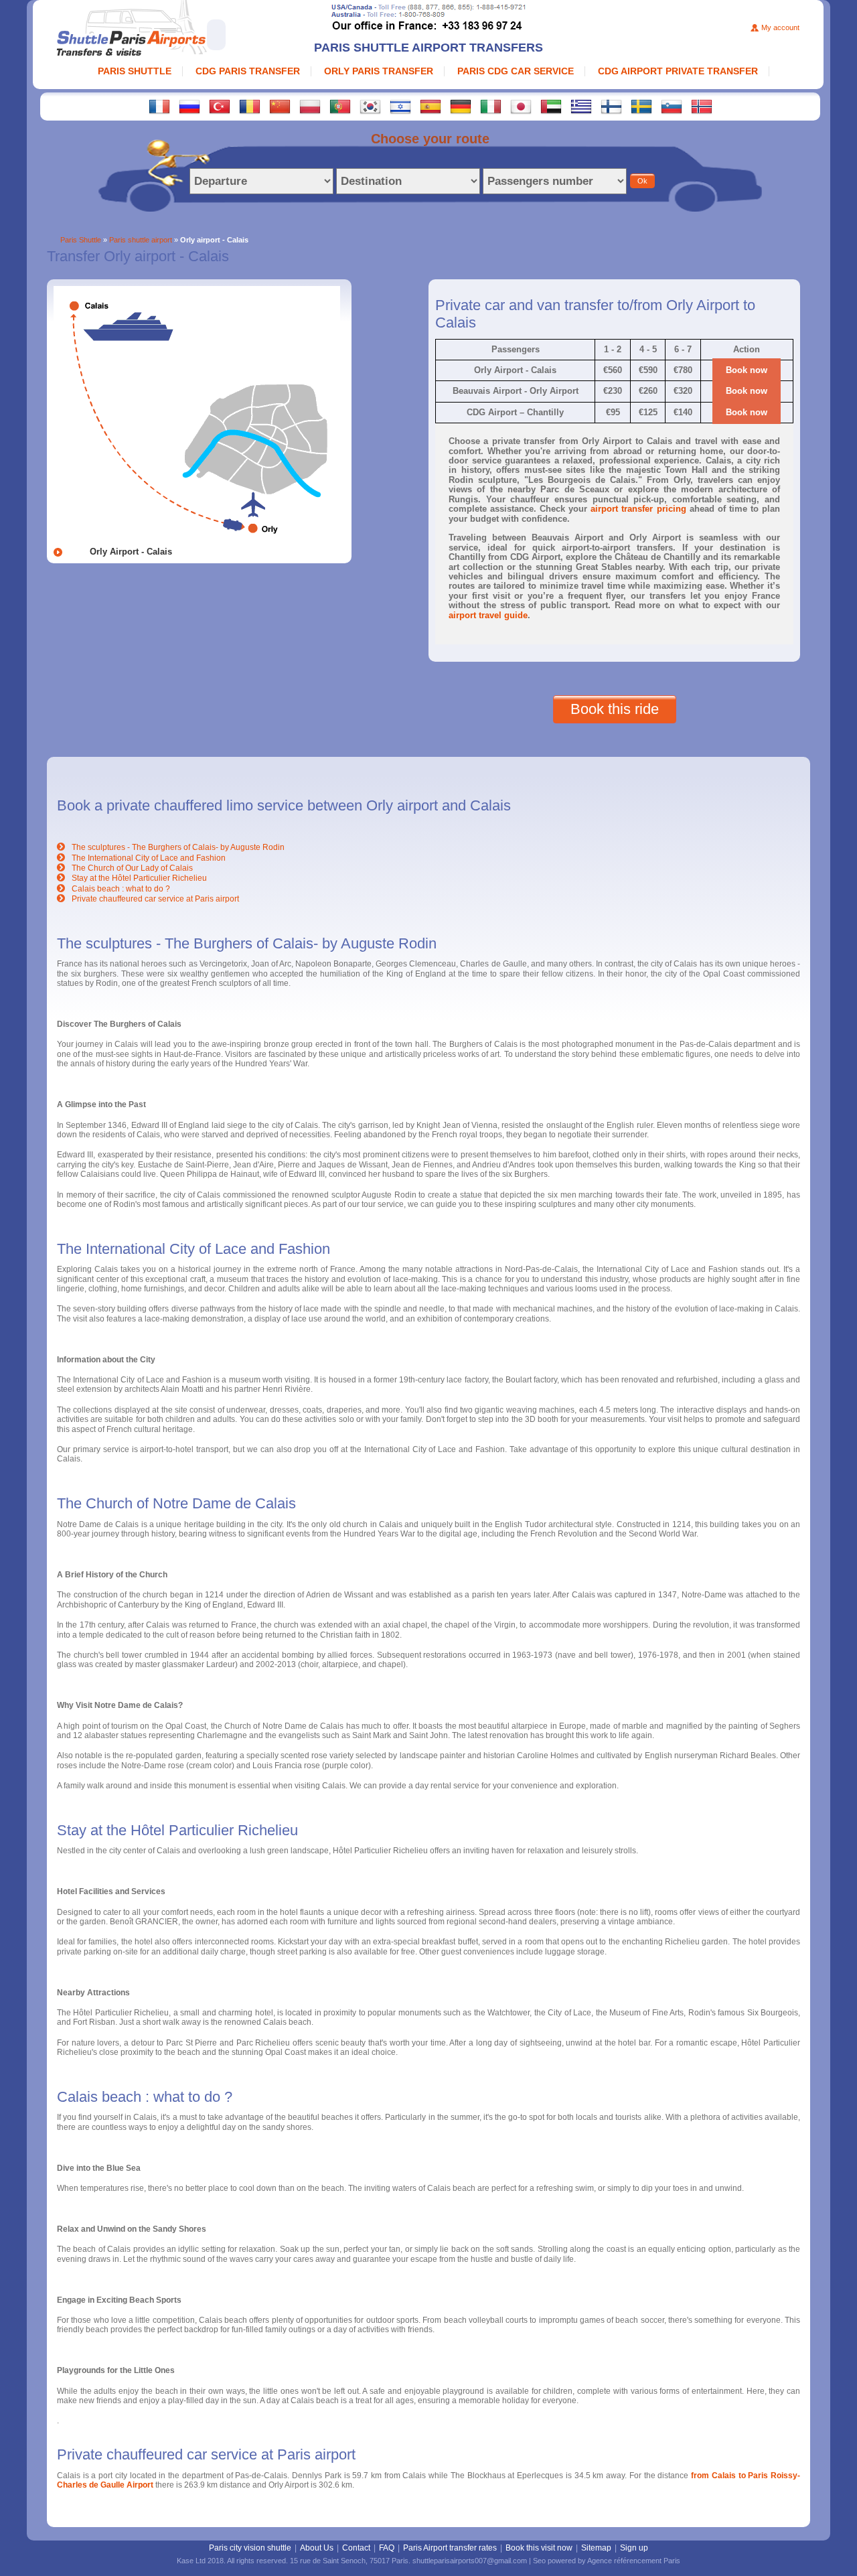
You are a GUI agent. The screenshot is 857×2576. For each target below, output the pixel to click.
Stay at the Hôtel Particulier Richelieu (139, 878)
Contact (356, 2548)
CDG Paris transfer (248, 71)
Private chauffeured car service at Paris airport (155, 899)
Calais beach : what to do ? (121, 889)
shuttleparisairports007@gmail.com (470, 2561)
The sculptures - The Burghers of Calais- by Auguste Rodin (178, 847)
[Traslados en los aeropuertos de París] (431, 106)
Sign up (634, 2548)
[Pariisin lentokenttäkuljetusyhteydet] (611, 106)
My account (780, 27)
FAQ (387, 2548)
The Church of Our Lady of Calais (132, 868)
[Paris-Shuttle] (174, 30)
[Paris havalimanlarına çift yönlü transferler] (220, 106)
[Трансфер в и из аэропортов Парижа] (189, 106)
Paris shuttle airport (141, 240)
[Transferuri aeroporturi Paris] (250, 106)
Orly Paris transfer (379, 71)
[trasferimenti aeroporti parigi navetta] (491, 106)
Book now (747, 370)
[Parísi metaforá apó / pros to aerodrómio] (581, 106)
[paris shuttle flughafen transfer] (461, 106)
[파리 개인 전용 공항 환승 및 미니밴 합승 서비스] (370, 106)
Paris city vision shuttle (250, 2548)
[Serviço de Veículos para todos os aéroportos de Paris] (340, 106)
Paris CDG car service (516, 71)
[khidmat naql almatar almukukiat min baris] (551, 106)
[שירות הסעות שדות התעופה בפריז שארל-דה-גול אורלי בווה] (400, 106)
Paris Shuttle (135, 71)
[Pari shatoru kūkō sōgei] (521, 106)
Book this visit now (539, 2548)
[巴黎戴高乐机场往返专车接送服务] (280, 106)
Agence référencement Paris (634, 2561)
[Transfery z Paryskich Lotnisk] (310, 106)
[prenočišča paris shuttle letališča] (672, 106)
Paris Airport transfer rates (450, 2548)
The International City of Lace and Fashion (149, 858)
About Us (317, 2548)
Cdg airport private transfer (678, 71)
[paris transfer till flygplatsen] (641, 106)
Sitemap (596, 2548)
